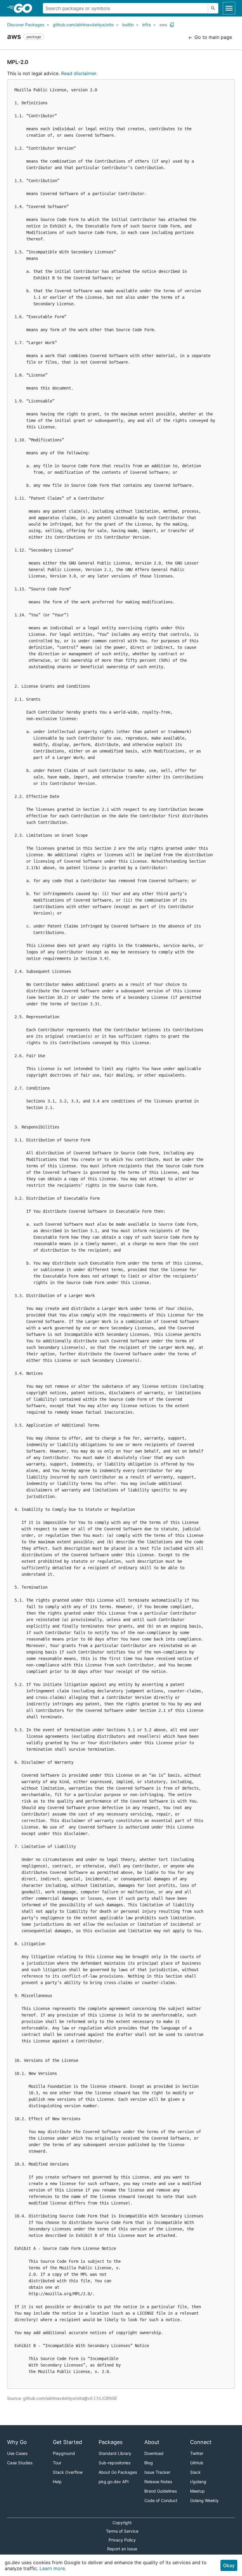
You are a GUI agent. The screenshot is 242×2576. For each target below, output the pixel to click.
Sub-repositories (115, 2463)
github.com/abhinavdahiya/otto (83, 25)
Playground (64, 2453)
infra (147, 25)
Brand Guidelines (161, 2491)
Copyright (122, 2523)
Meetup (197, 2491)
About (152, 2442)
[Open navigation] (229, 8)
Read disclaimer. (79, 73)
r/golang (198, 2482)
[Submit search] (213, 8)
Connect (201, 2442)
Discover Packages (26, 25)
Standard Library (115, 2453)
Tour (57, 2463)
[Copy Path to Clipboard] (172, 25)
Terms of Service (122, 2531)
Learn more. (53, 2568)
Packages (111, 2442)
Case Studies (20, 2463)
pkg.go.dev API (114, 2482)
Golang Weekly (204, 2500)
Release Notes (158, 2482)
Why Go (17, 2442)
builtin (128, 25)
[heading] (25, 8)
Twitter (197, 2453)
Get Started (67, 2442)
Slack (195, 2472)
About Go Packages (118, 2472)
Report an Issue (122, 2549)
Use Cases (17, 2453)
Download (154, 2453)
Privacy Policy (122, 2540)
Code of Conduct (161, 2500)
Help (57, 2482)
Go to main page (212, 37)
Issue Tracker (157, 2472)
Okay (229, 2565)
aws (163, 25)
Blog (149, 2463)
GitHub (197, 2463)
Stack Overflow (68, 2472)
